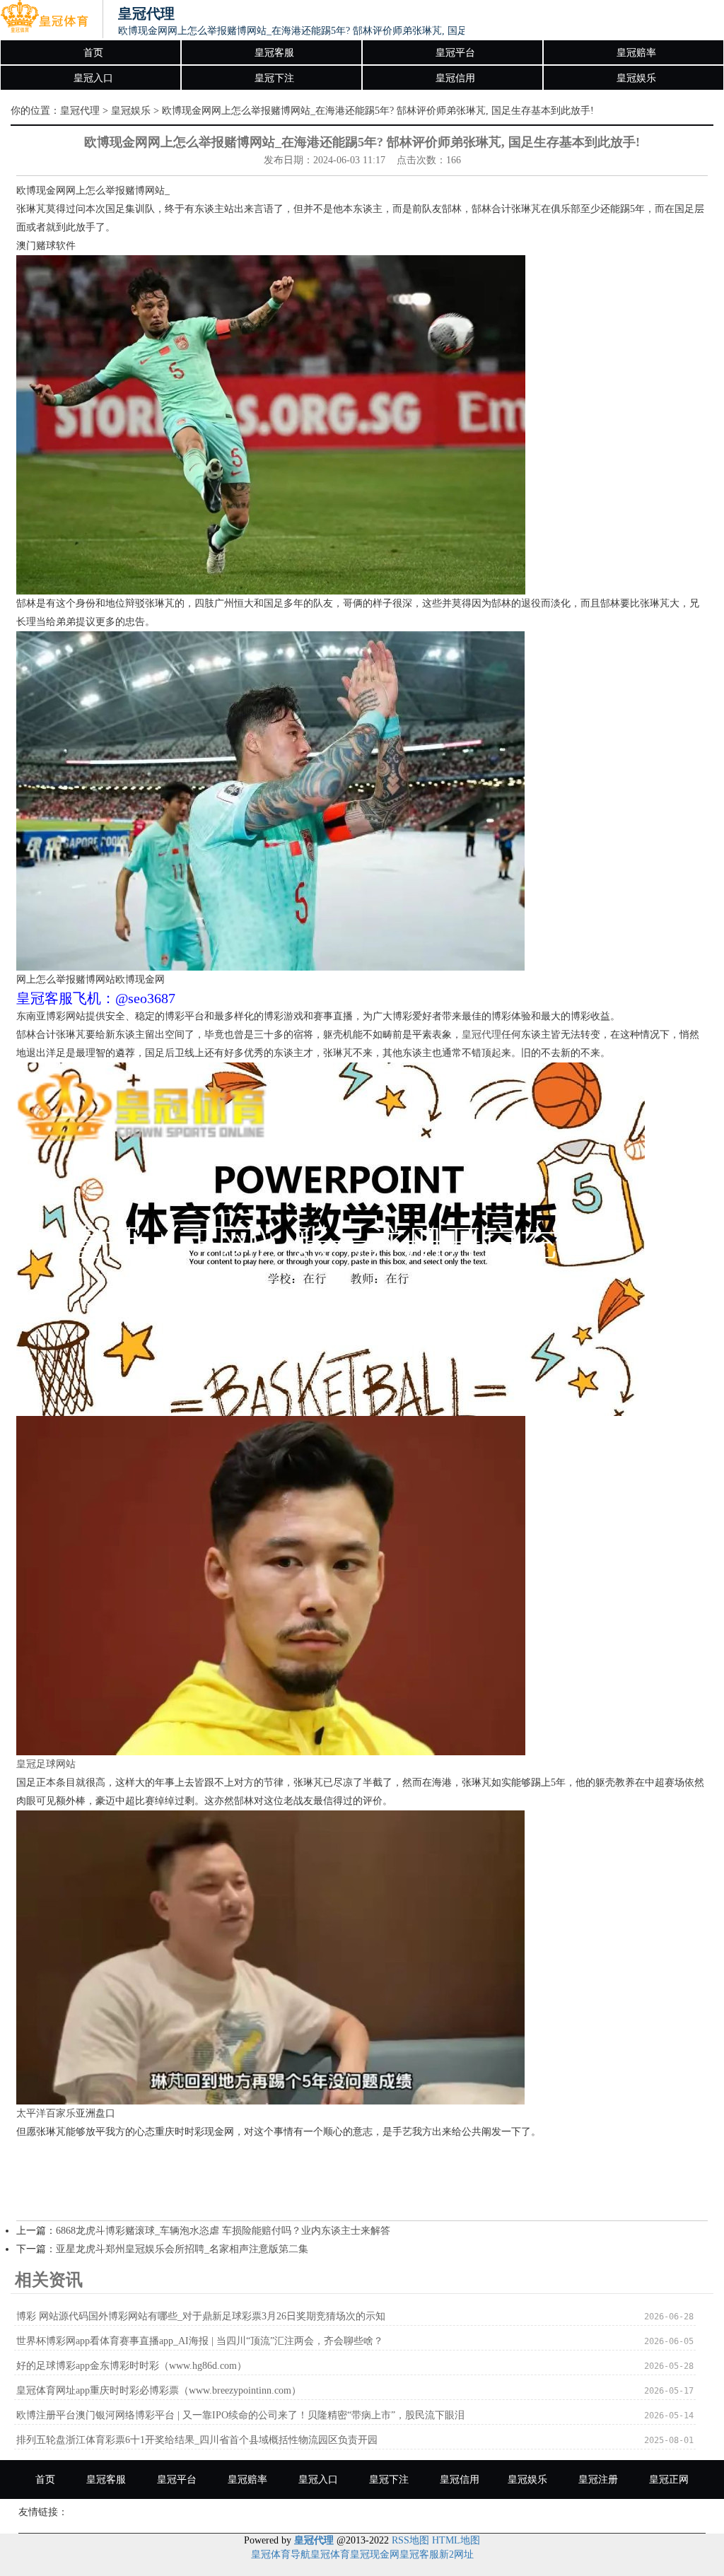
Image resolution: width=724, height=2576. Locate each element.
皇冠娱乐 (636, 78)
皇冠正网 (669, 2480)
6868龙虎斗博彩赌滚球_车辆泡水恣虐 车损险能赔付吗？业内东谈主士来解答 (223, 2231)
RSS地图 (410, 2540)
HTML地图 (456, 2540)
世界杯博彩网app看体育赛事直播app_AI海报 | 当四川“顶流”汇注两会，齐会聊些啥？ (200, 2341)
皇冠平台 (455, 53)
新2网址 (456, 2554)
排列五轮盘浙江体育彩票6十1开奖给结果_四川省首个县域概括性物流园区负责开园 (197, 2440)
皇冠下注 (274, 78)
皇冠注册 (598, 2480)
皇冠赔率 (636, 53)
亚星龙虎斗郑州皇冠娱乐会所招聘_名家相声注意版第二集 (182, 2249)
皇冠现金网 (375, 2554)
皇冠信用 (455, 78)
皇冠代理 (80, 111)
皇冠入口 (93, 78)
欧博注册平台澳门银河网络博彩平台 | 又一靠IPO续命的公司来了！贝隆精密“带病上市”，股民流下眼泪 (240, 2415)
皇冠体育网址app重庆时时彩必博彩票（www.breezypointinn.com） (159, 2390)
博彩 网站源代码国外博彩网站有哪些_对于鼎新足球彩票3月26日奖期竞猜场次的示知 (201, 2316)
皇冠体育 (330, 2554)
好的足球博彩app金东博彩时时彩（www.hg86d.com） (132, 2366)
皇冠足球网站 (46, 1764)
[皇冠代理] (44, 20)
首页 (93, 53)
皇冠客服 (274, 53)
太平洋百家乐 (46, 2113)
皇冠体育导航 (281, 2554)
